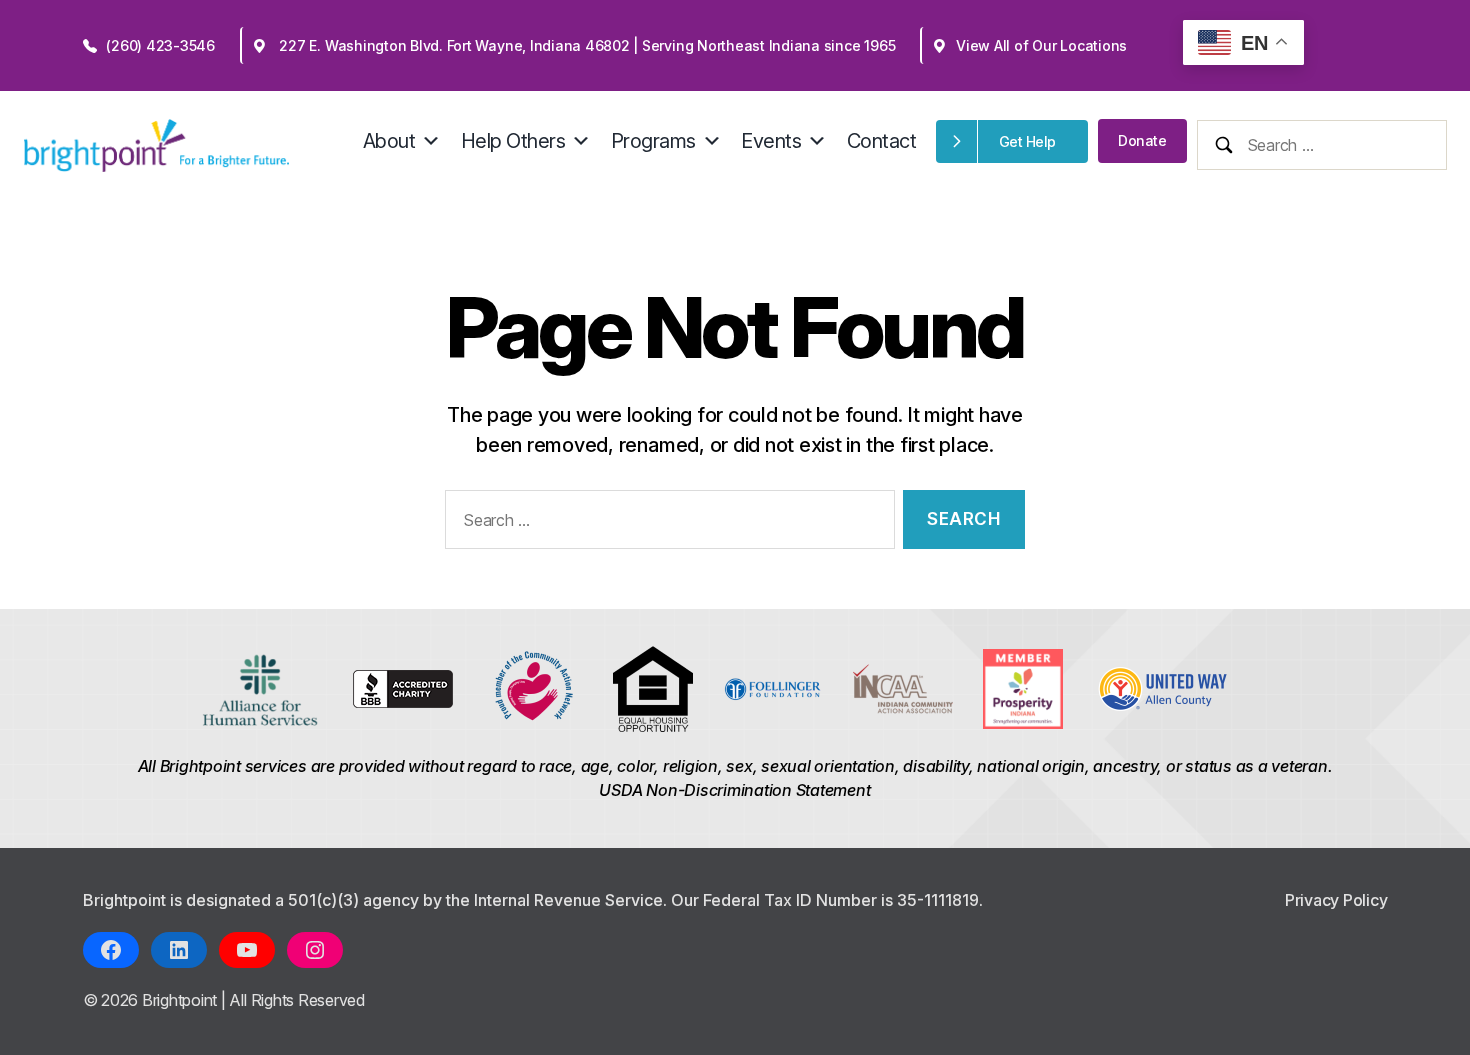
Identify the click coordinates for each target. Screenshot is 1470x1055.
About (389, 141)
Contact (882, 141)
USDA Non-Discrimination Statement (734, 790)
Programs (653, 141)
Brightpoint (181, 1000)
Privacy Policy (1336, 900)
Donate (1142, 140)
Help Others (513, 141)
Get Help (1027, 141)
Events (771, 141)
